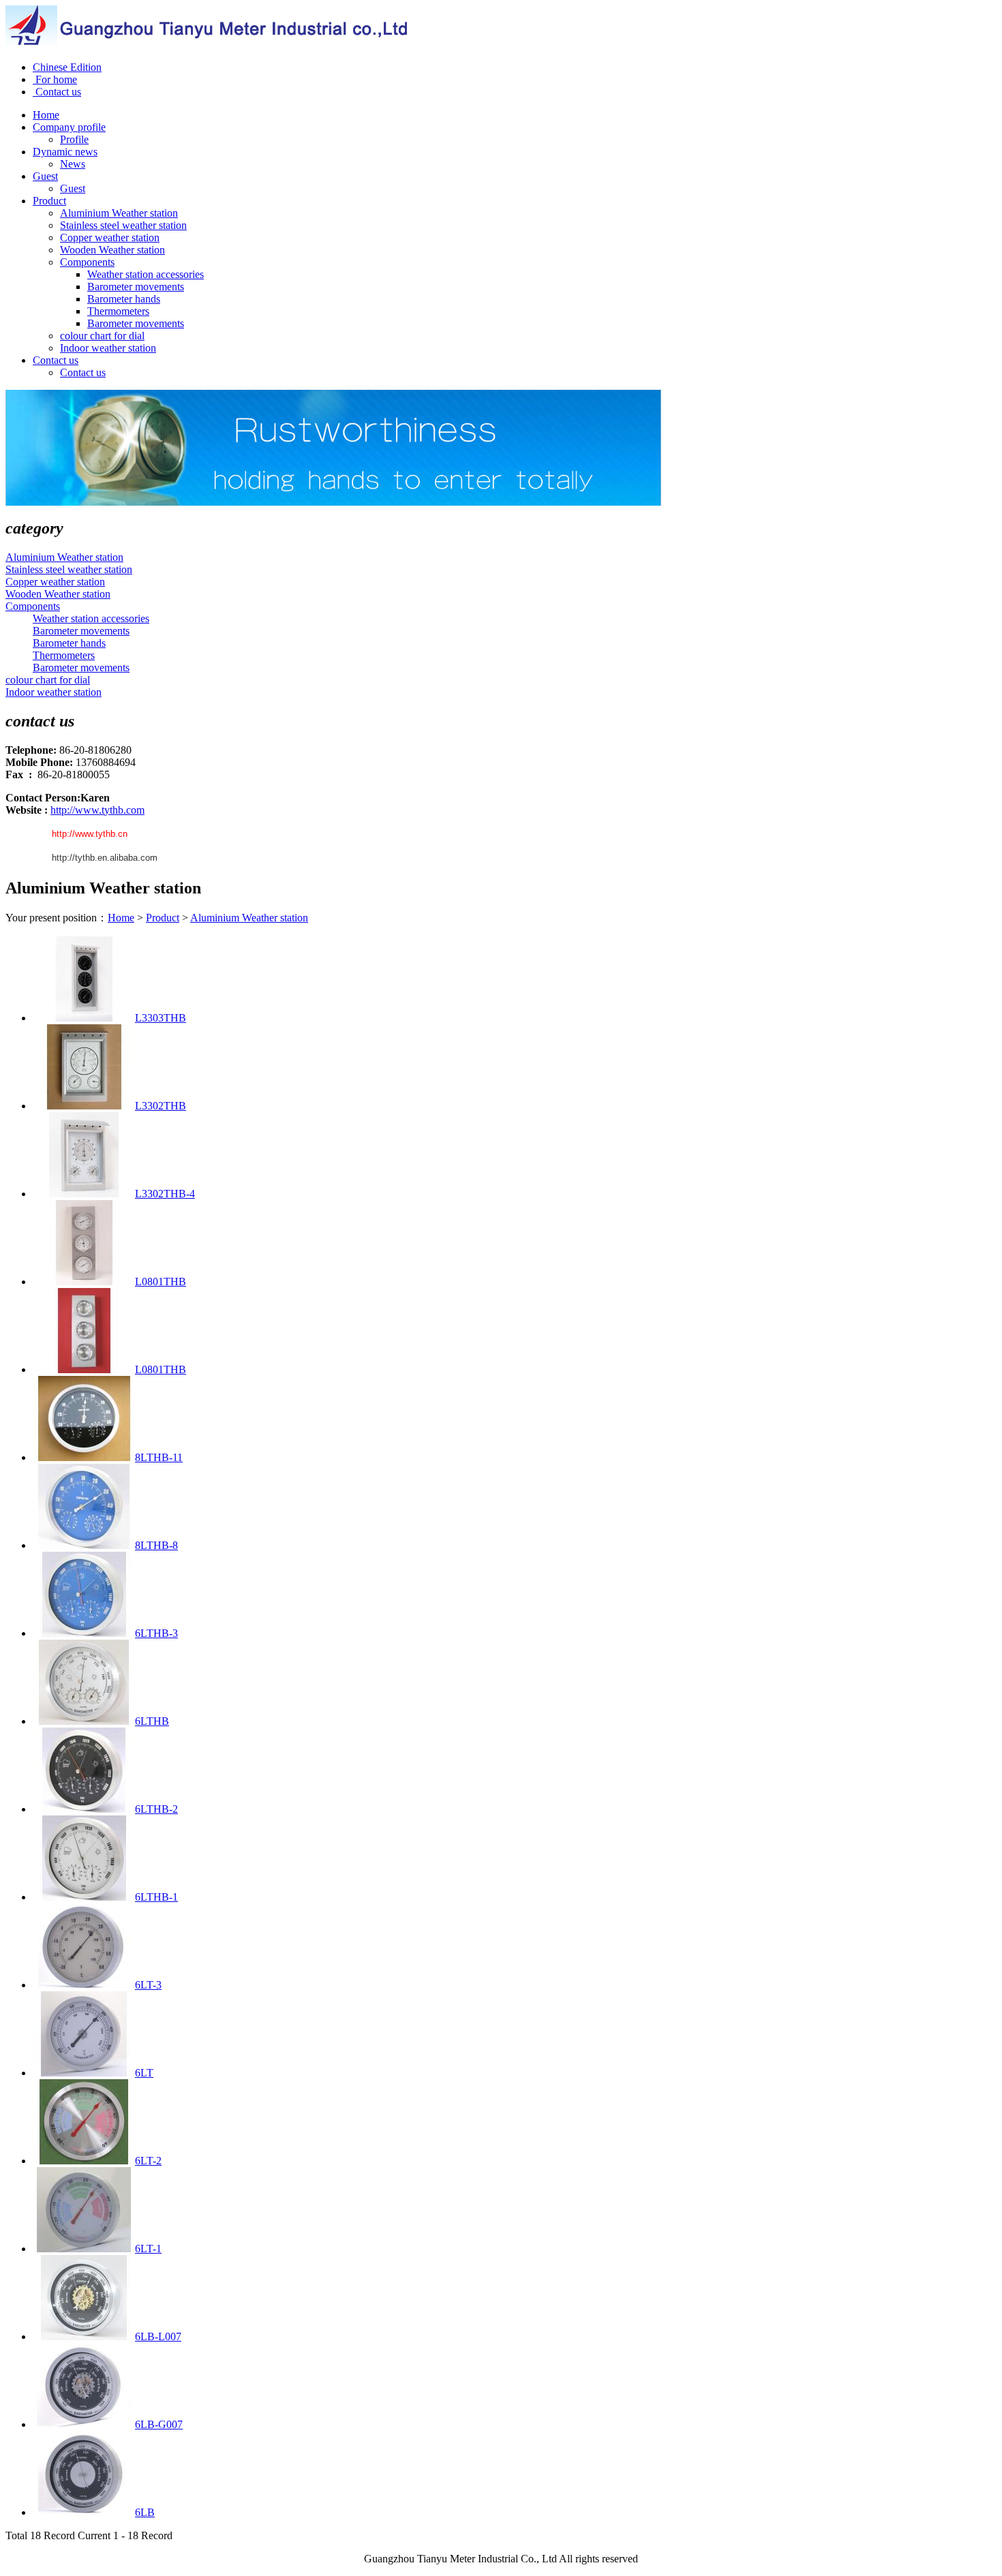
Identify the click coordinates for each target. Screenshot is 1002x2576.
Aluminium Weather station (119, 213)
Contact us (57, 92)
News (73, 164)
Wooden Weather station (112, 250)
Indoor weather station (108, 348)
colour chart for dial (102, 336)
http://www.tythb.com (97, 810)
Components (87, 262)
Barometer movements (136, 287)
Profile (74, 139)
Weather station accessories (146, 274)
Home (121, 918)
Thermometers (118, 311)
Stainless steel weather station (123, 225)
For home (55, 79)
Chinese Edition (67, 67)
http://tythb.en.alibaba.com (105, 858)
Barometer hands (124, 299)
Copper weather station (110, 237)
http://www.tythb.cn (90, 834)
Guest (73, 188)
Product (163, 918)
